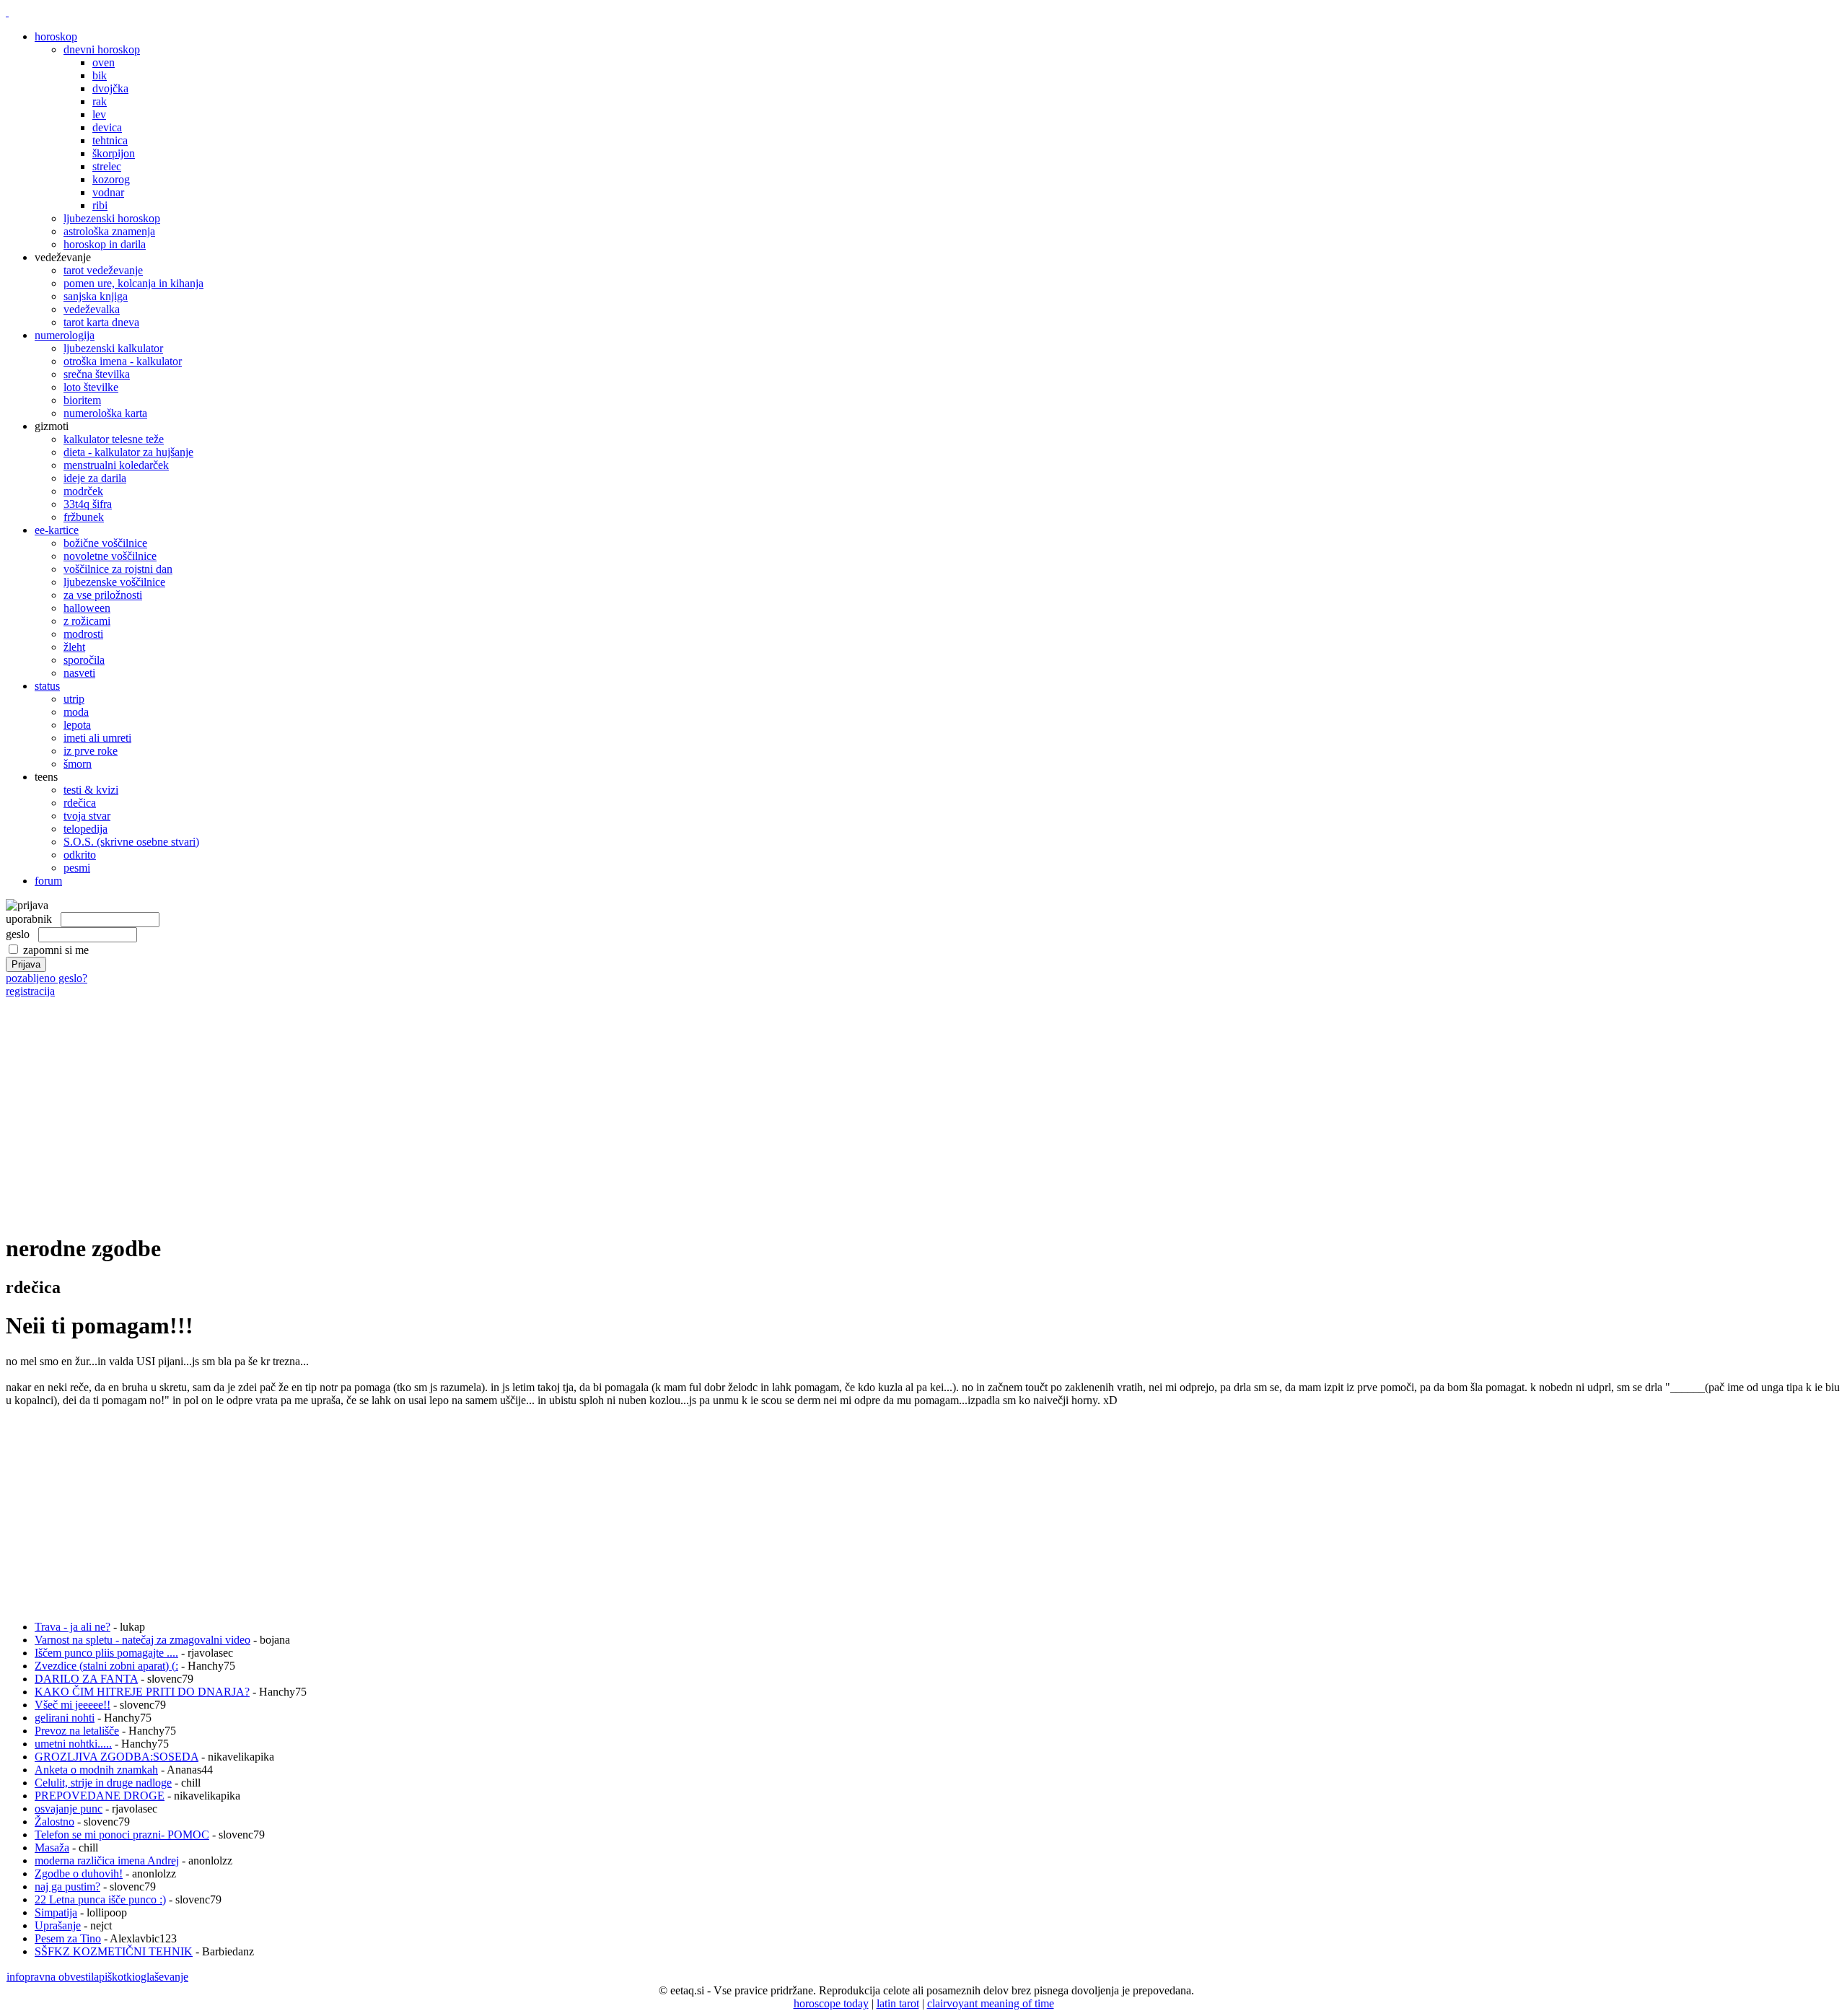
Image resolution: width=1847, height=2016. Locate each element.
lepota (77, 725)
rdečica (80, 803)
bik (100, 75)
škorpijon (114, 153)
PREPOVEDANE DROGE (100, 1796)
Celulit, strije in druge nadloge (103, 1783)
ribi (100, 205)
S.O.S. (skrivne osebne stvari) (131, 842)
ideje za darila (95, 478)
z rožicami (87, 621)
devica (107, 127)
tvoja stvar (87, 816)
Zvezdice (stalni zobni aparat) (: (106, 1666)
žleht (74, 647)
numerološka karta (105, 413)
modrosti (83, 634)
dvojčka (110, 88)
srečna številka (97, 374)
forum (48, 881)
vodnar (108, 192)
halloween (87, 608)
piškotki (117, 1977)
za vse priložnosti (103, 595)
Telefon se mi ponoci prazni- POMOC (122, 1835)
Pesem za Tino (68, 1938)
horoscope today (831, 2003)
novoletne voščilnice (110, 556)
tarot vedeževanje (103, 270)
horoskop (56, 36)
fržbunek (84, 517)
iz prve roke (91, 751)
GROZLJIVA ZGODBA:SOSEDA (117, 1757)
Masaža (52, 1848)
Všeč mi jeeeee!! (73, 1705)
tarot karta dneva (101, 322)
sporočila (84, 660)
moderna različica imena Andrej (107, 1861)
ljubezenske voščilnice (114, 582)
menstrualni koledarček (116, 465)
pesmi (77, 868)
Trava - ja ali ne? (73, 1627)
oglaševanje (162, 1977)
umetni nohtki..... (73, 1744)
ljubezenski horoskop (112, 218)
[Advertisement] (923, 1099)
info (16, 1977)
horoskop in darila (105, 244)
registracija (30, 991)
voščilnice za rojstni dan (118, 569)
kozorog (111, 179)
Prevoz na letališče (77, 1731)
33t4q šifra (88, 504)
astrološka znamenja (109, 231)
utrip (74, 699)
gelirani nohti (65, 1718)
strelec (107, 166)
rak (100, 101)
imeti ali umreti (97, 738)
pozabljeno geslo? (47, 978)
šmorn (78, 764)
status (47, 686)
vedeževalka (92, 309)
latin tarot (898, 2003)
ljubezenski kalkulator (113, 348)
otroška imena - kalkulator (123, 361)
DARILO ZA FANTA (86, 1679)
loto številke (91, 387)
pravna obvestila (62, 1977)
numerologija (65, 335)
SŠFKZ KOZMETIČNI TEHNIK (114, 1951)
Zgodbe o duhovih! (79, 1873)
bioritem (82, 400)
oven (104, 62)
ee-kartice (57, 530)
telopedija (85, 829)
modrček (83, 491)
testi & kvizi (91, 790)
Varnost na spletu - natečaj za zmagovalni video (142, 1640)
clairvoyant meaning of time (991, 2003)
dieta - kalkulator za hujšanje (128, 452)
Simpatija (56, 1912)
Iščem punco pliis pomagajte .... (106, 1653)
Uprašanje (58, 1925)
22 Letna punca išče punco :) (100, 1899)
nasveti (79, 673)
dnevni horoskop (102, 49)
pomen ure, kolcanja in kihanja (133, 283)
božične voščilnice (105, 543)
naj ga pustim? (67, 1886)
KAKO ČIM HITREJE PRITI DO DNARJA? (142, 1692)
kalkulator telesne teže (114, 439)
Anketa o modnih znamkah (96, 1770)
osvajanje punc (69, 1809)
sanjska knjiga (96, 296)
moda (76, 712)
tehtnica (110, 140)
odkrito (80, 855)
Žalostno (54, 1822)
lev (99, 114)
